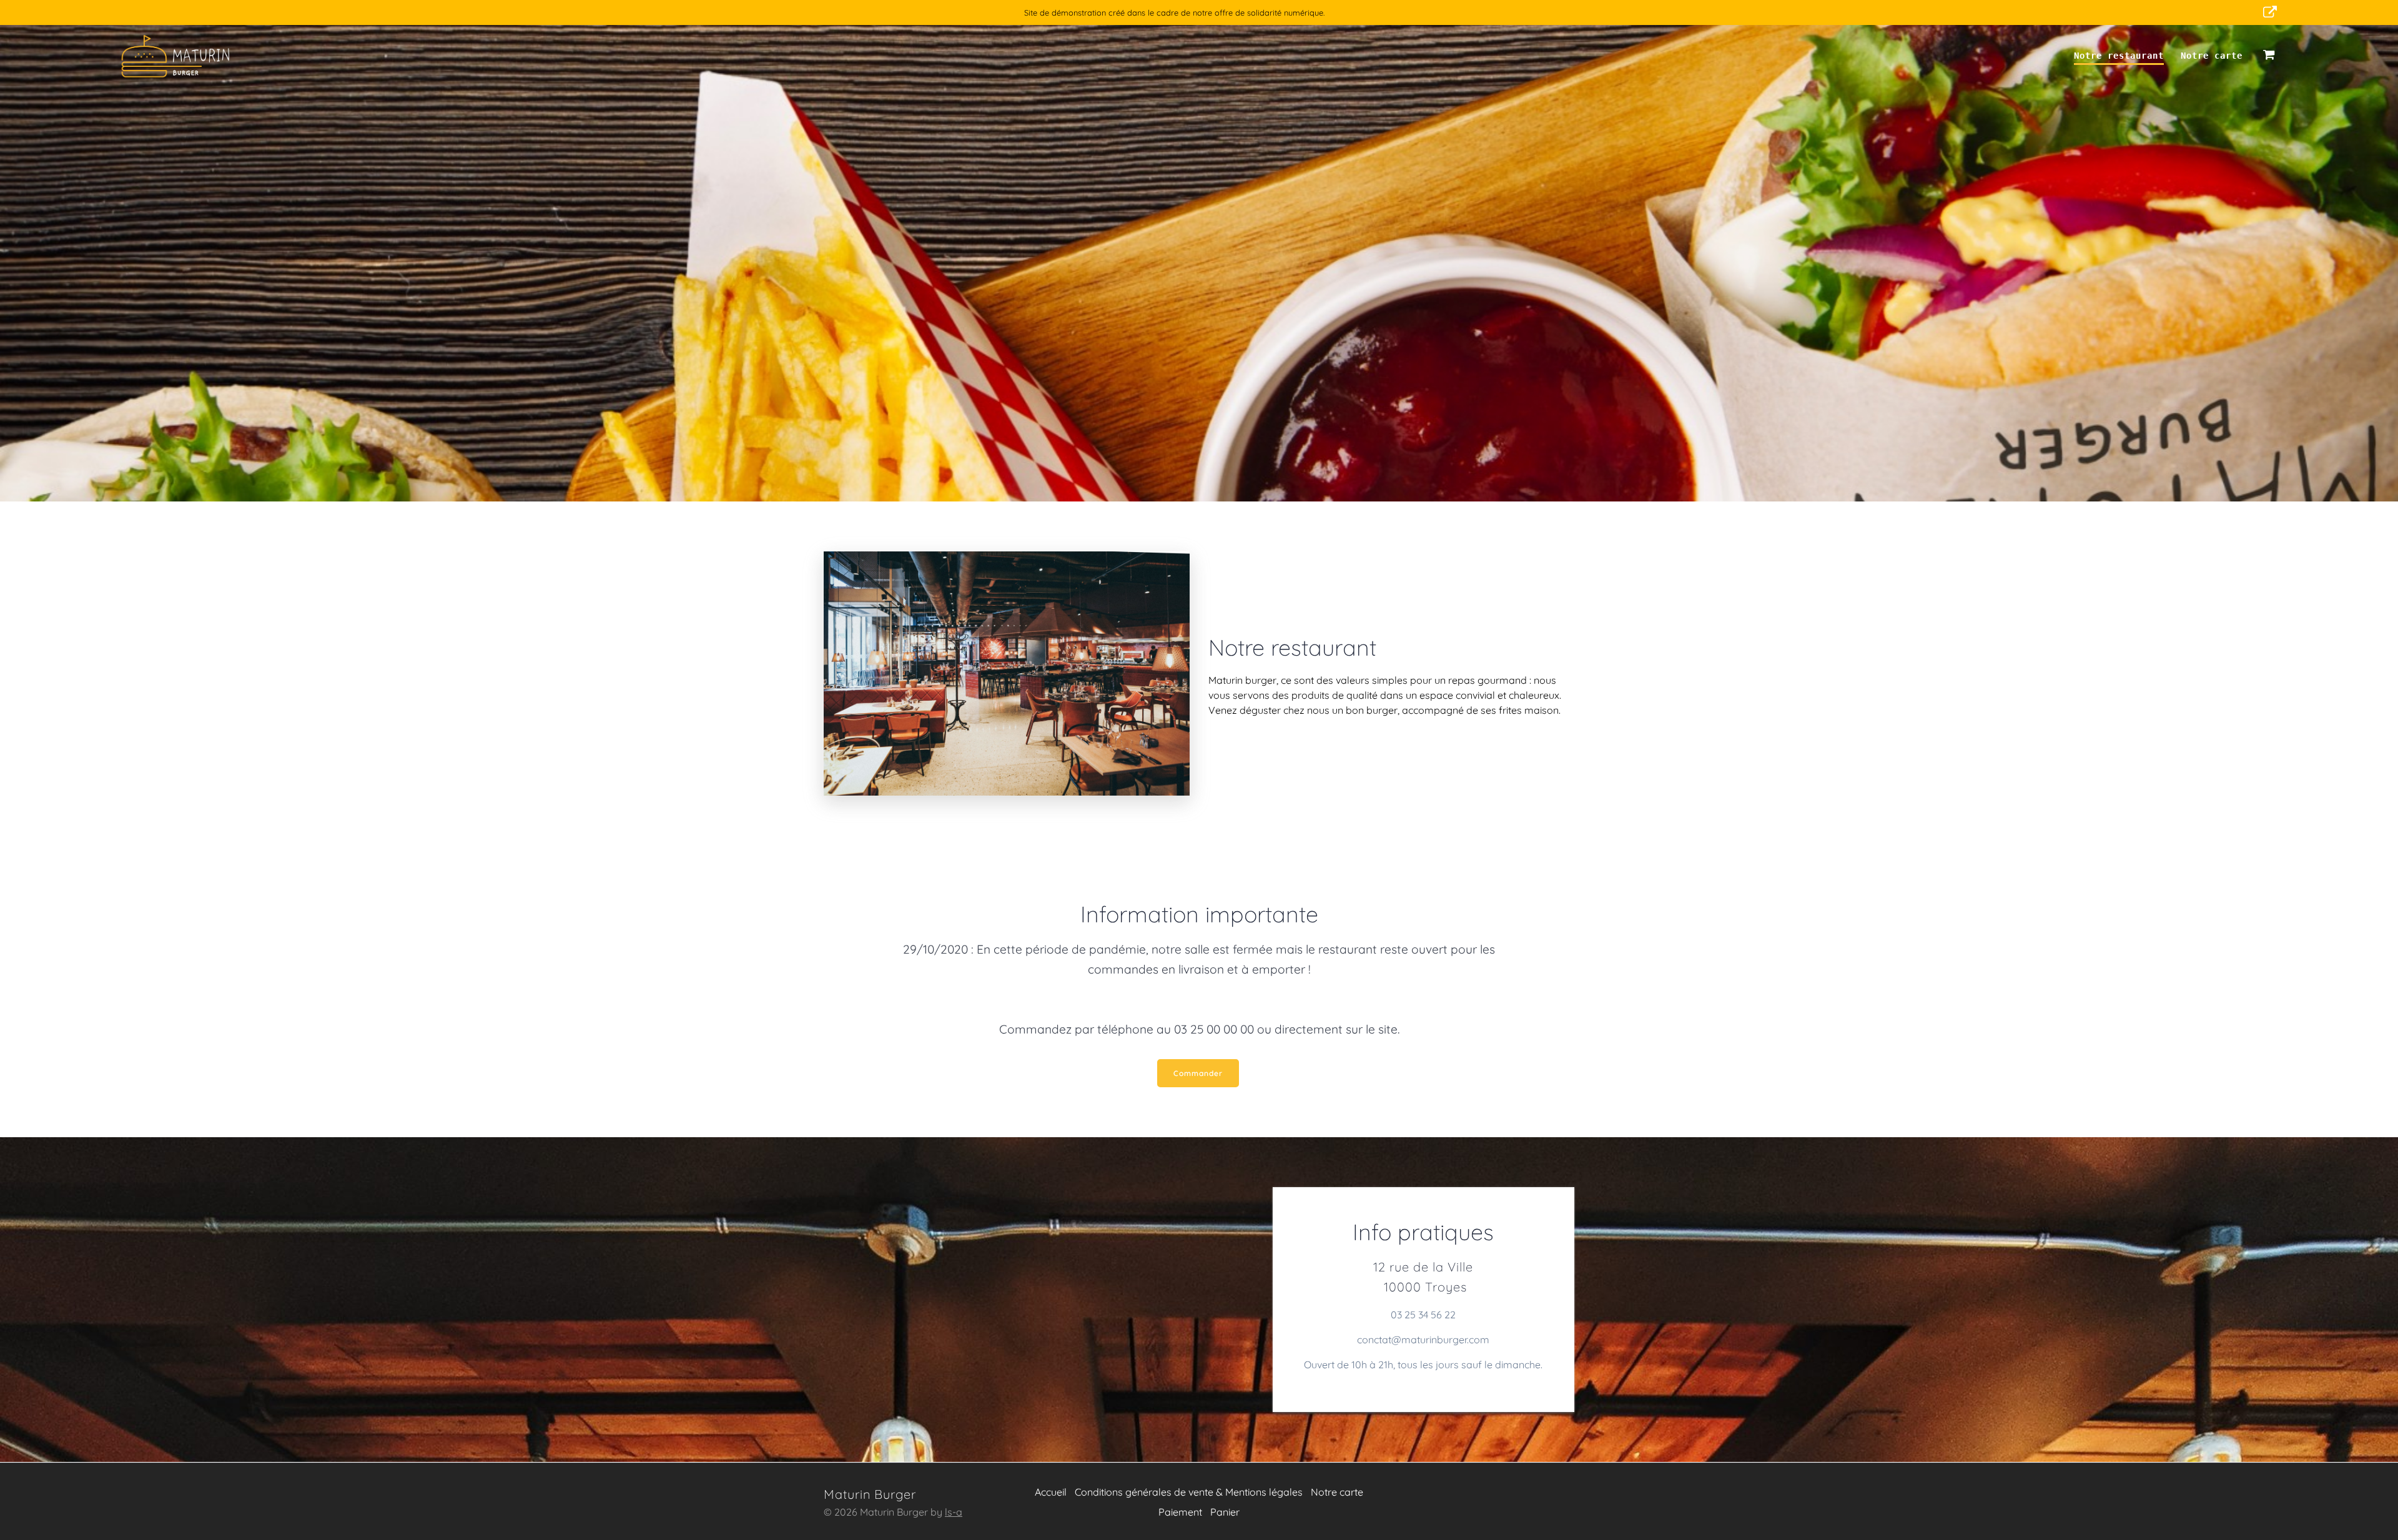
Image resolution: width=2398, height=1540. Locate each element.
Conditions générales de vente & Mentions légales (1189, 1492)
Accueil (1051, 1492)
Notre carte (2212, 56)
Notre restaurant (2119, 56)
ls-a (954, 1512)
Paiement (1180, 1512)
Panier (1225, 1512)
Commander (1198, 1073)
